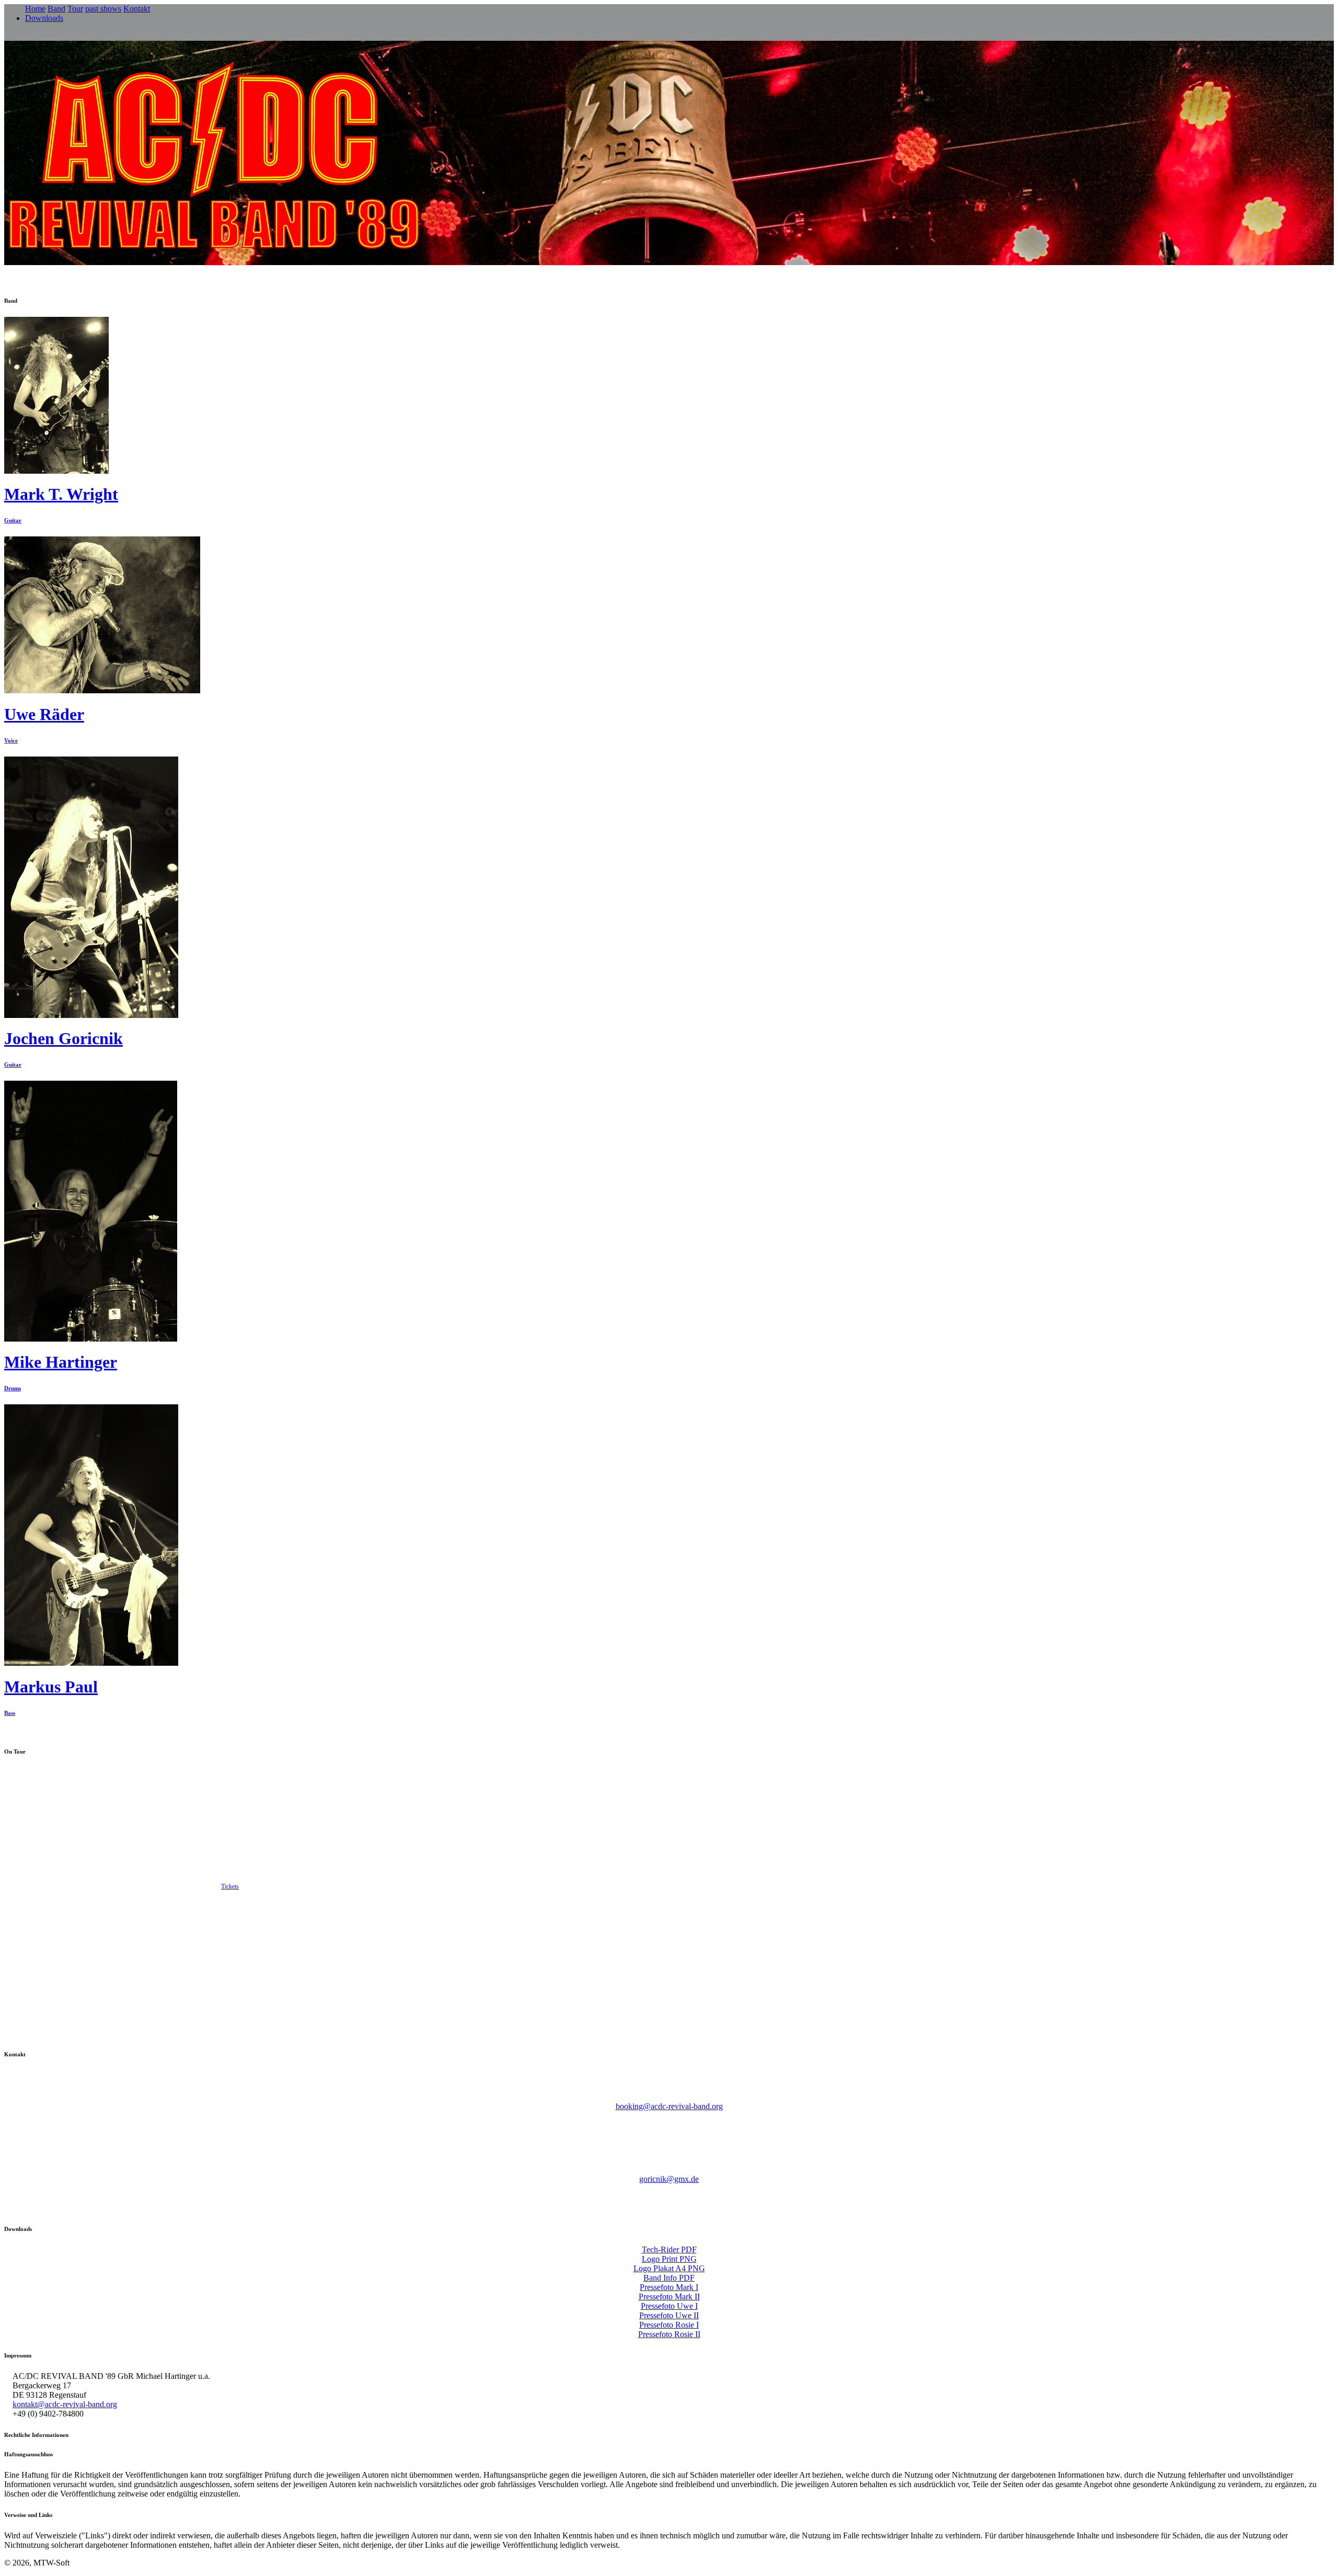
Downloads (44, 18)
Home (35, 9)
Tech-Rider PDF (669, 2249)
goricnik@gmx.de (669, 2179)
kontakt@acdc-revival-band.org (65, 2404)
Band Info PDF (669, 2278)
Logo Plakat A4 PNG (669, 2268)
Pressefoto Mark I (669, 2287)
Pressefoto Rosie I (669, 2325)
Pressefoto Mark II (669, 2297)
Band (56, 9)
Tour (75, 9)
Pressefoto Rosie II (669, 2334)
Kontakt (137, 9)
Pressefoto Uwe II (669, 2315)
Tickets (230, 1886)
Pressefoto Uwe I (669, 2306)
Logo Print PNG (669, 2259)
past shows (103, 9)
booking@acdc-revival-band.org (669, 2106)
